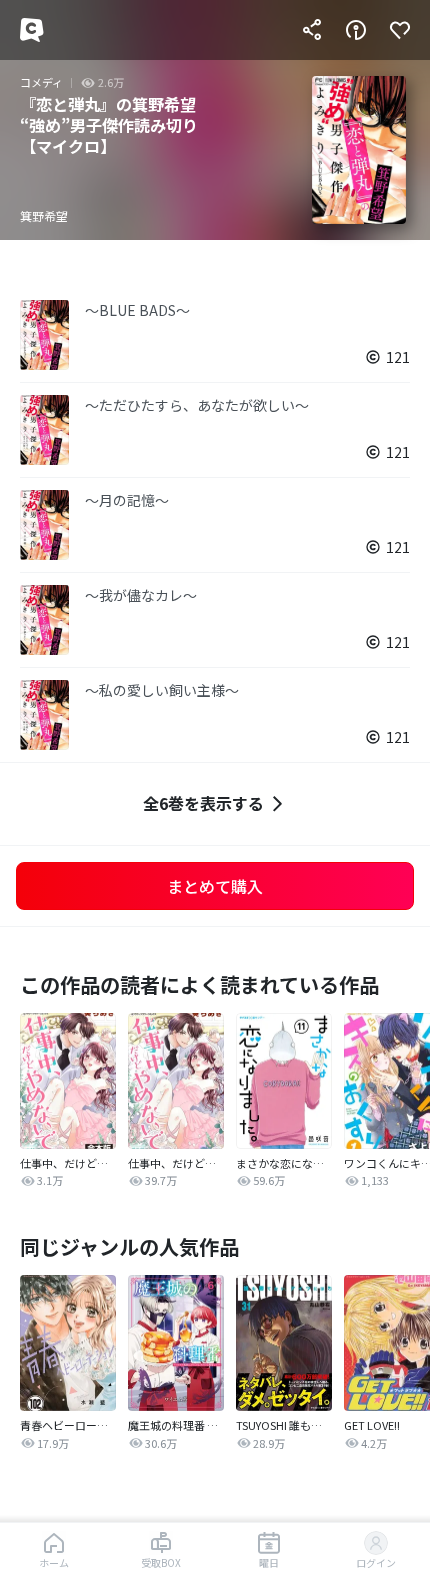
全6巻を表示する (203, 803)
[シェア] (312, 30)
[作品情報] (356, 30)
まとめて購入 (215, 886)
